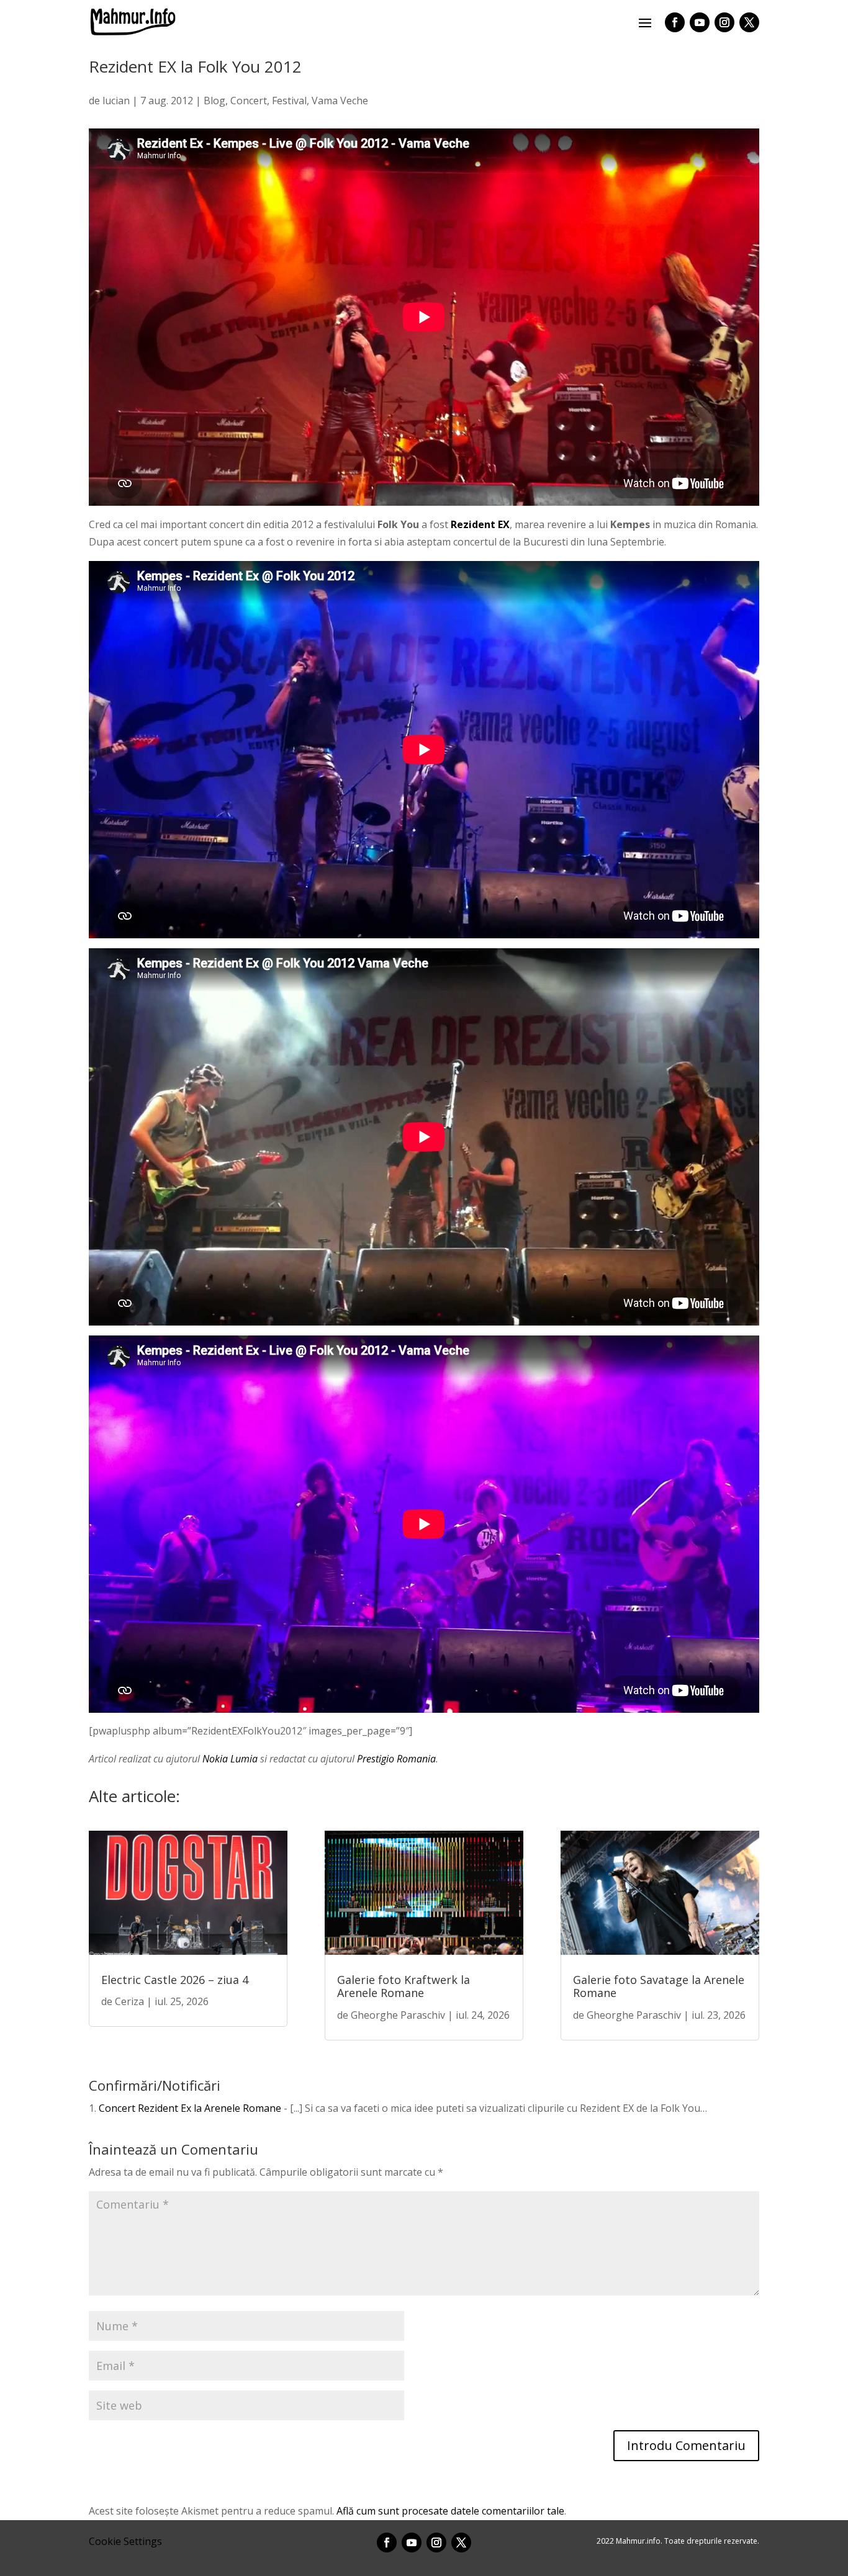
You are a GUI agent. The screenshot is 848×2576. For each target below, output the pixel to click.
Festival (289, 101)
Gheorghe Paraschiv (398, 2015)
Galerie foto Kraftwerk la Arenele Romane (404, 1986)
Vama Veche (340, 101)
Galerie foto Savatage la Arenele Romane (659, 1986)
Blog (214, 101)
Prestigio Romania (396, 1759)
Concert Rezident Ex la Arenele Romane (190, 2108)
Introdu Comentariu (686, 2445)
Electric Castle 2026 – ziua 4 (175, 1980)
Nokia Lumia (230, 1759)
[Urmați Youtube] (700, 22)
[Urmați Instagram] (724, 22)
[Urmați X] (749, 22)
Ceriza (129, 2001)
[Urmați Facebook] (675, 22)
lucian (116, 101)
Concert (249, 101)
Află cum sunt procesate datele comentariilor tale (450, 2511)
